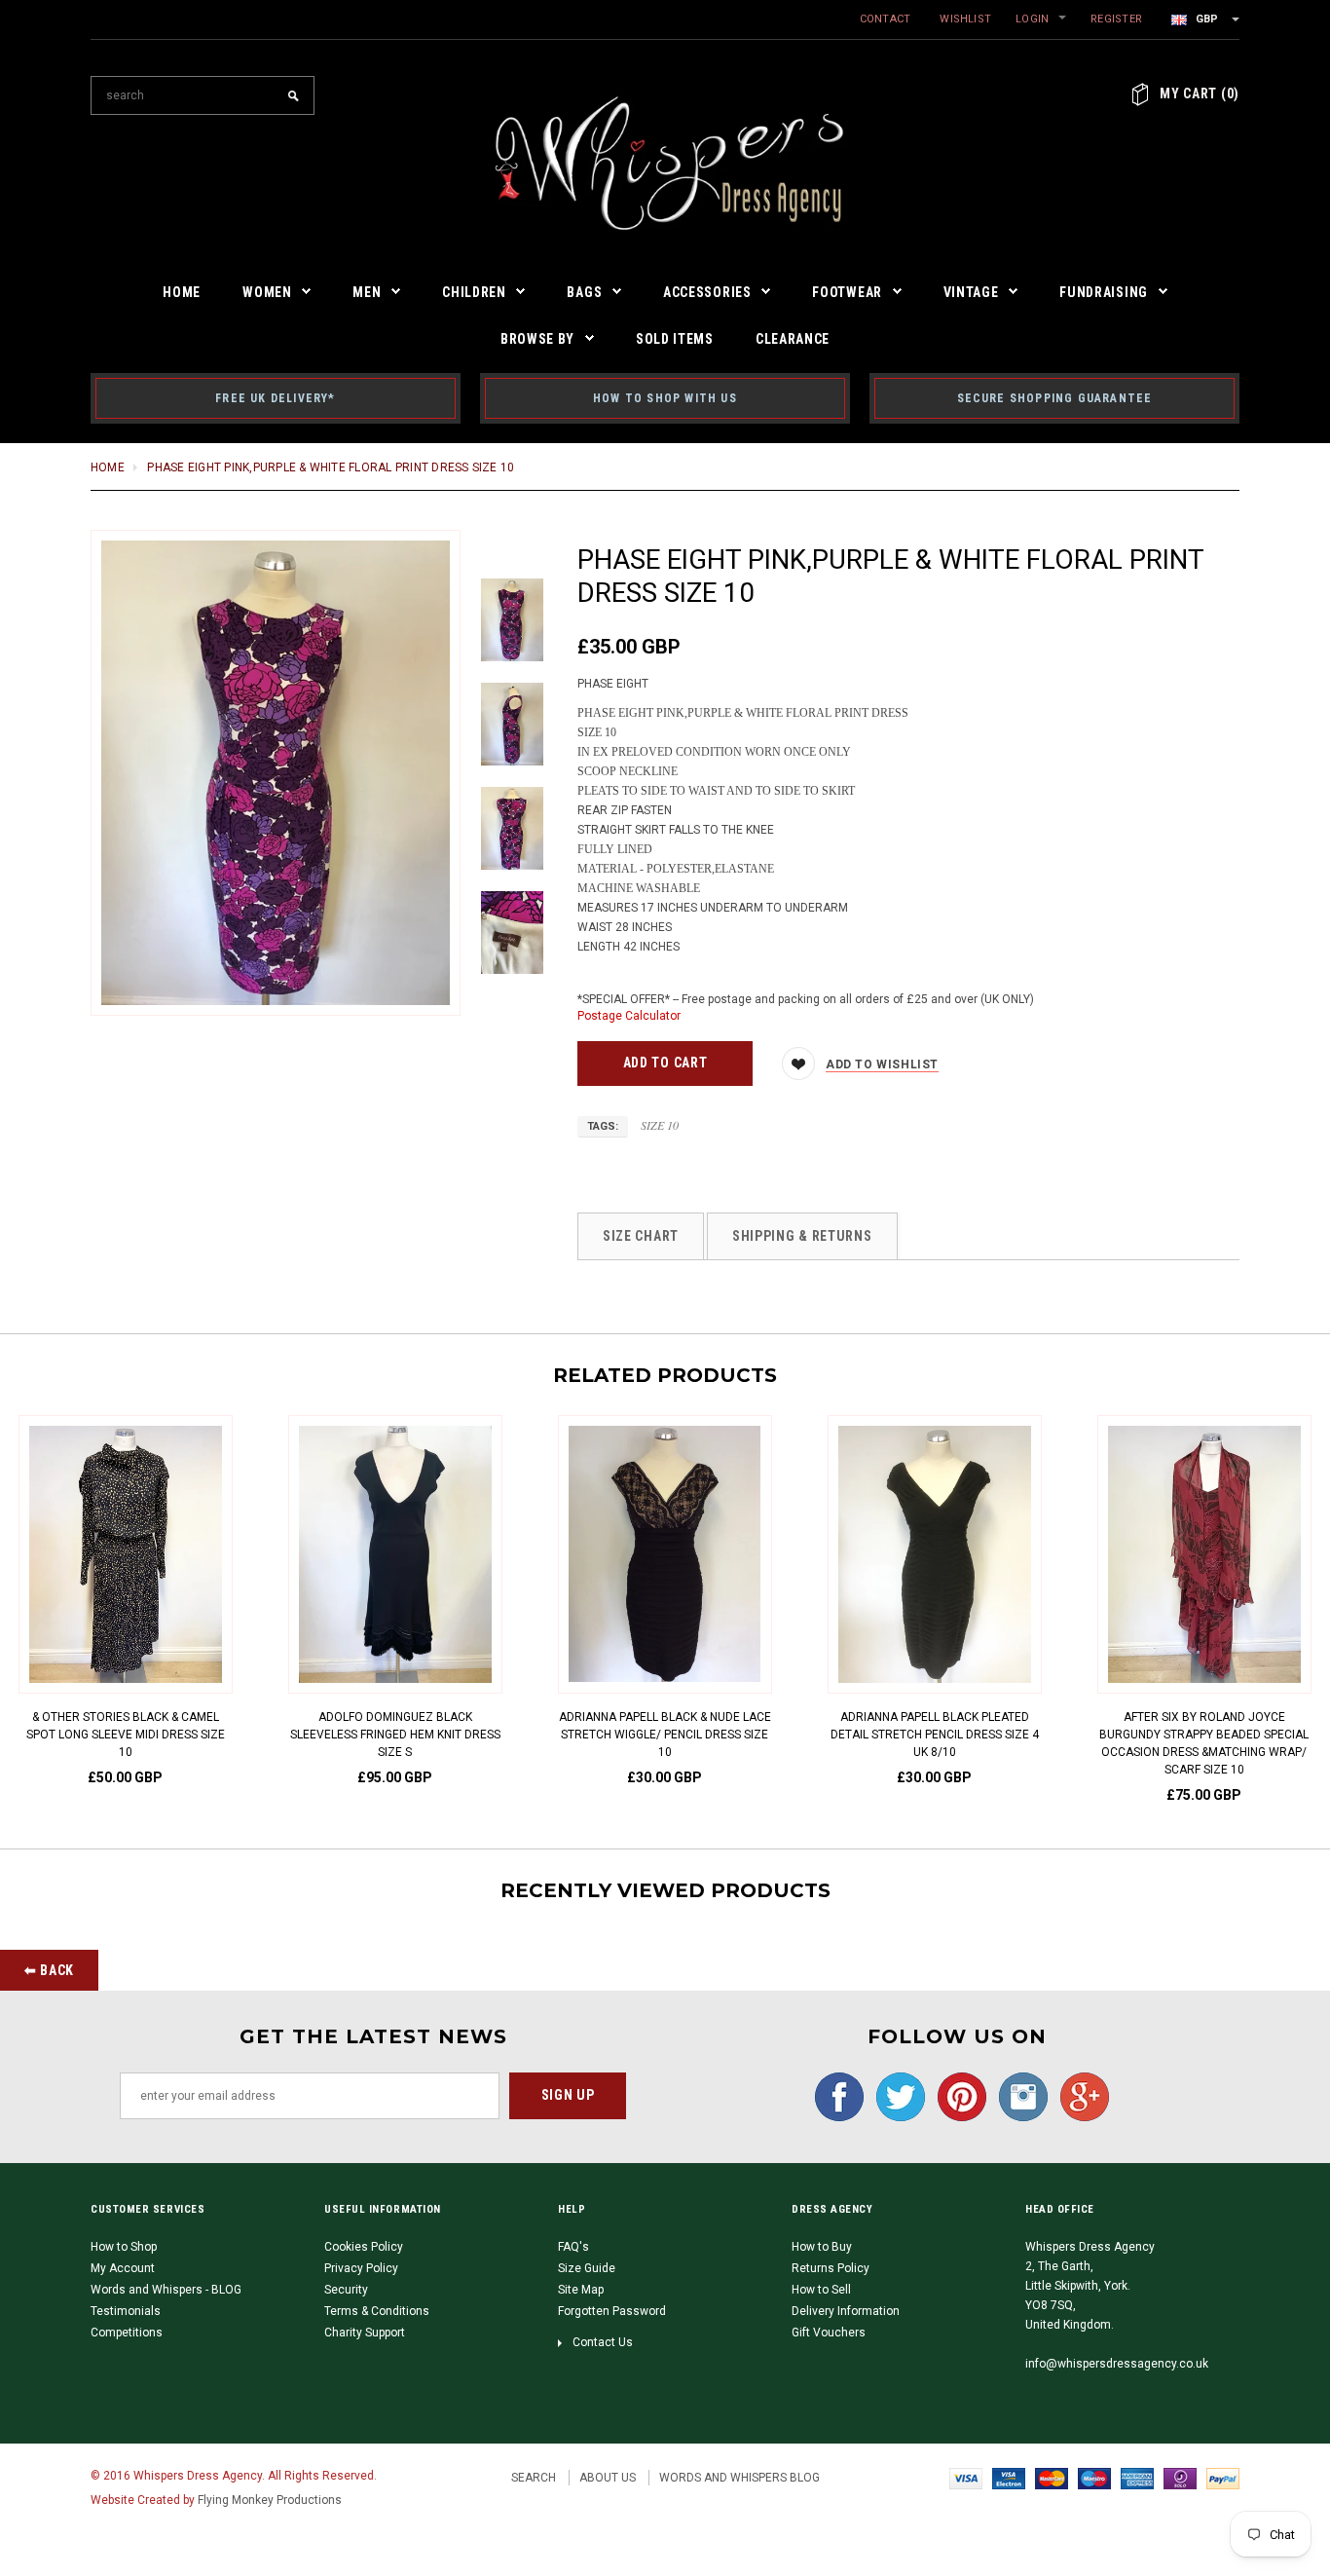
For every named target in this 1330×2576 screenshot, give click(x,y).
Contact (886, 19)
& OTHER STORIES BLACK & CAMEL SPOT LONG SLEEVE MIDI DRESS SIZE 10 (126, 1735)
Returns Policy (831, 2268)
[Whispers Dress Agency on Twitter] (896, 2096)
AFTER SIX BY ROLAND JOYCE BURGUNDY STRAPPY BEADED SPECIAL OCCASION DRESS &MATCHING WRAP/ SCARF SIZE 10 (1204, 1743)
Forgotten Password (612, 2311)
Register (1116, 19)
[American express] (1137, 2478)
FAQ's (573, 2247)
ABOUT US (608, 2478)
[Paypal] (1223, 2478)
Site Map (581, 2290)
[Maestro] (1094, 2478)
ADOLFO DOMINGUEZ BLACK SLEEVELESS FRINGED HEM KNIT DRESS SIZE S (395, 1735)
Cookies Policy (364, 2247)
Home (108, 467)
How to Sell (821, 2290)
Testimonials (126, 2311)
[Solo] (1180, 2478)
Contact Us (603, 2342)
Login (1032, 19)
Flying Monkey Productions (270, 2500)
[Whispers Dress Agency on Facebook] (834, 2096)
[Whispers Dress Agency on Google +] (1080, 2096)
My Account (123, 2268)
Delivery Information (846, 2311)
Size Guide (587, 2268)
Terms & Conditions (377, 2311)
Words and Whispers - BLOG (166, 2290)
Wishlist (965, 19)
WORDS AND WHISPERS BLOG (739, 2478)
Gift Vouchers (829, 2333)
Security (346, 2290)
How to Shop (124, 2247)
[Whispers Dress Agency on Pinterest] (957, 2096)
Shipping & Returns (802, 1236)
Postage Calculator (629, 1016)
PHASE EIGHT (613, 684)
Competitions (127, 2333)
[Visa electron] (1009, 2478)
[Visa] (966, 2478)
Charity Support (365, 2333)
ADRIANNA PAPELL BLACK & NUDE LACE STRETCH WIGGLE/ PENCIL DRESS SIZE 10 (665, 1735)
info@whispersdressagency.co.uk (1117, 2364)
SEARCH (534, 2478)
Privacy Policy (361, 2268)
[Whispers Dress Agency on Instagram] (1018, 2096)
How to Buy (822, 2247)
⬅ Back (49, 1970)
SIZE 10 (660, 1125)
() (1200, 93)
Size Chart (641, 1236)
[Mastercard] (1052, 2478)
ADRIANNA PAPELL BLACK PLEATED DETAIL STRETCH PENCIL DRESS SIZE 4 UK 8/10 (935, 1735)
